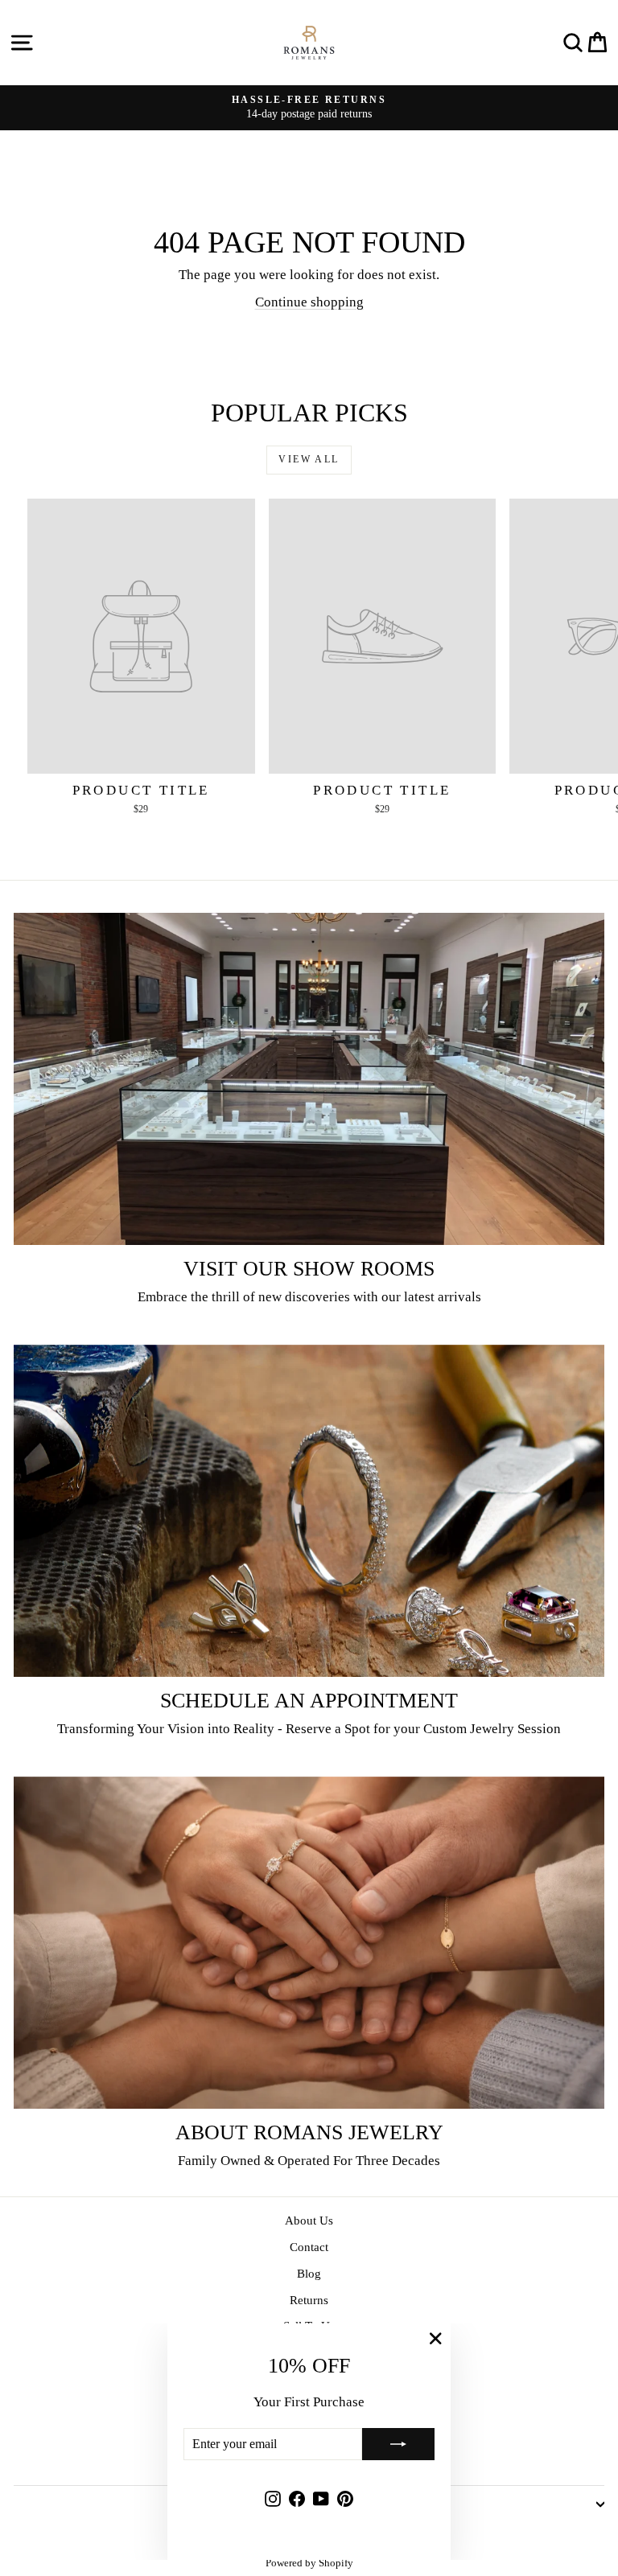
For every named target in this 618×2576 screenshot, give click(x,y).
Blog (309, 2274)
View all (309, 459)
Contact (309, 2247)
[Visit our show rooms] (309, 1079)
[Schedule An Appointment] (309, 1511)
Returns (309, 2300)
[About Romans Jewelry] (309, 1943)
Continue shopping (309, 302)
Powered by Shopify (309, 2563)
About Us (309, 2221)
